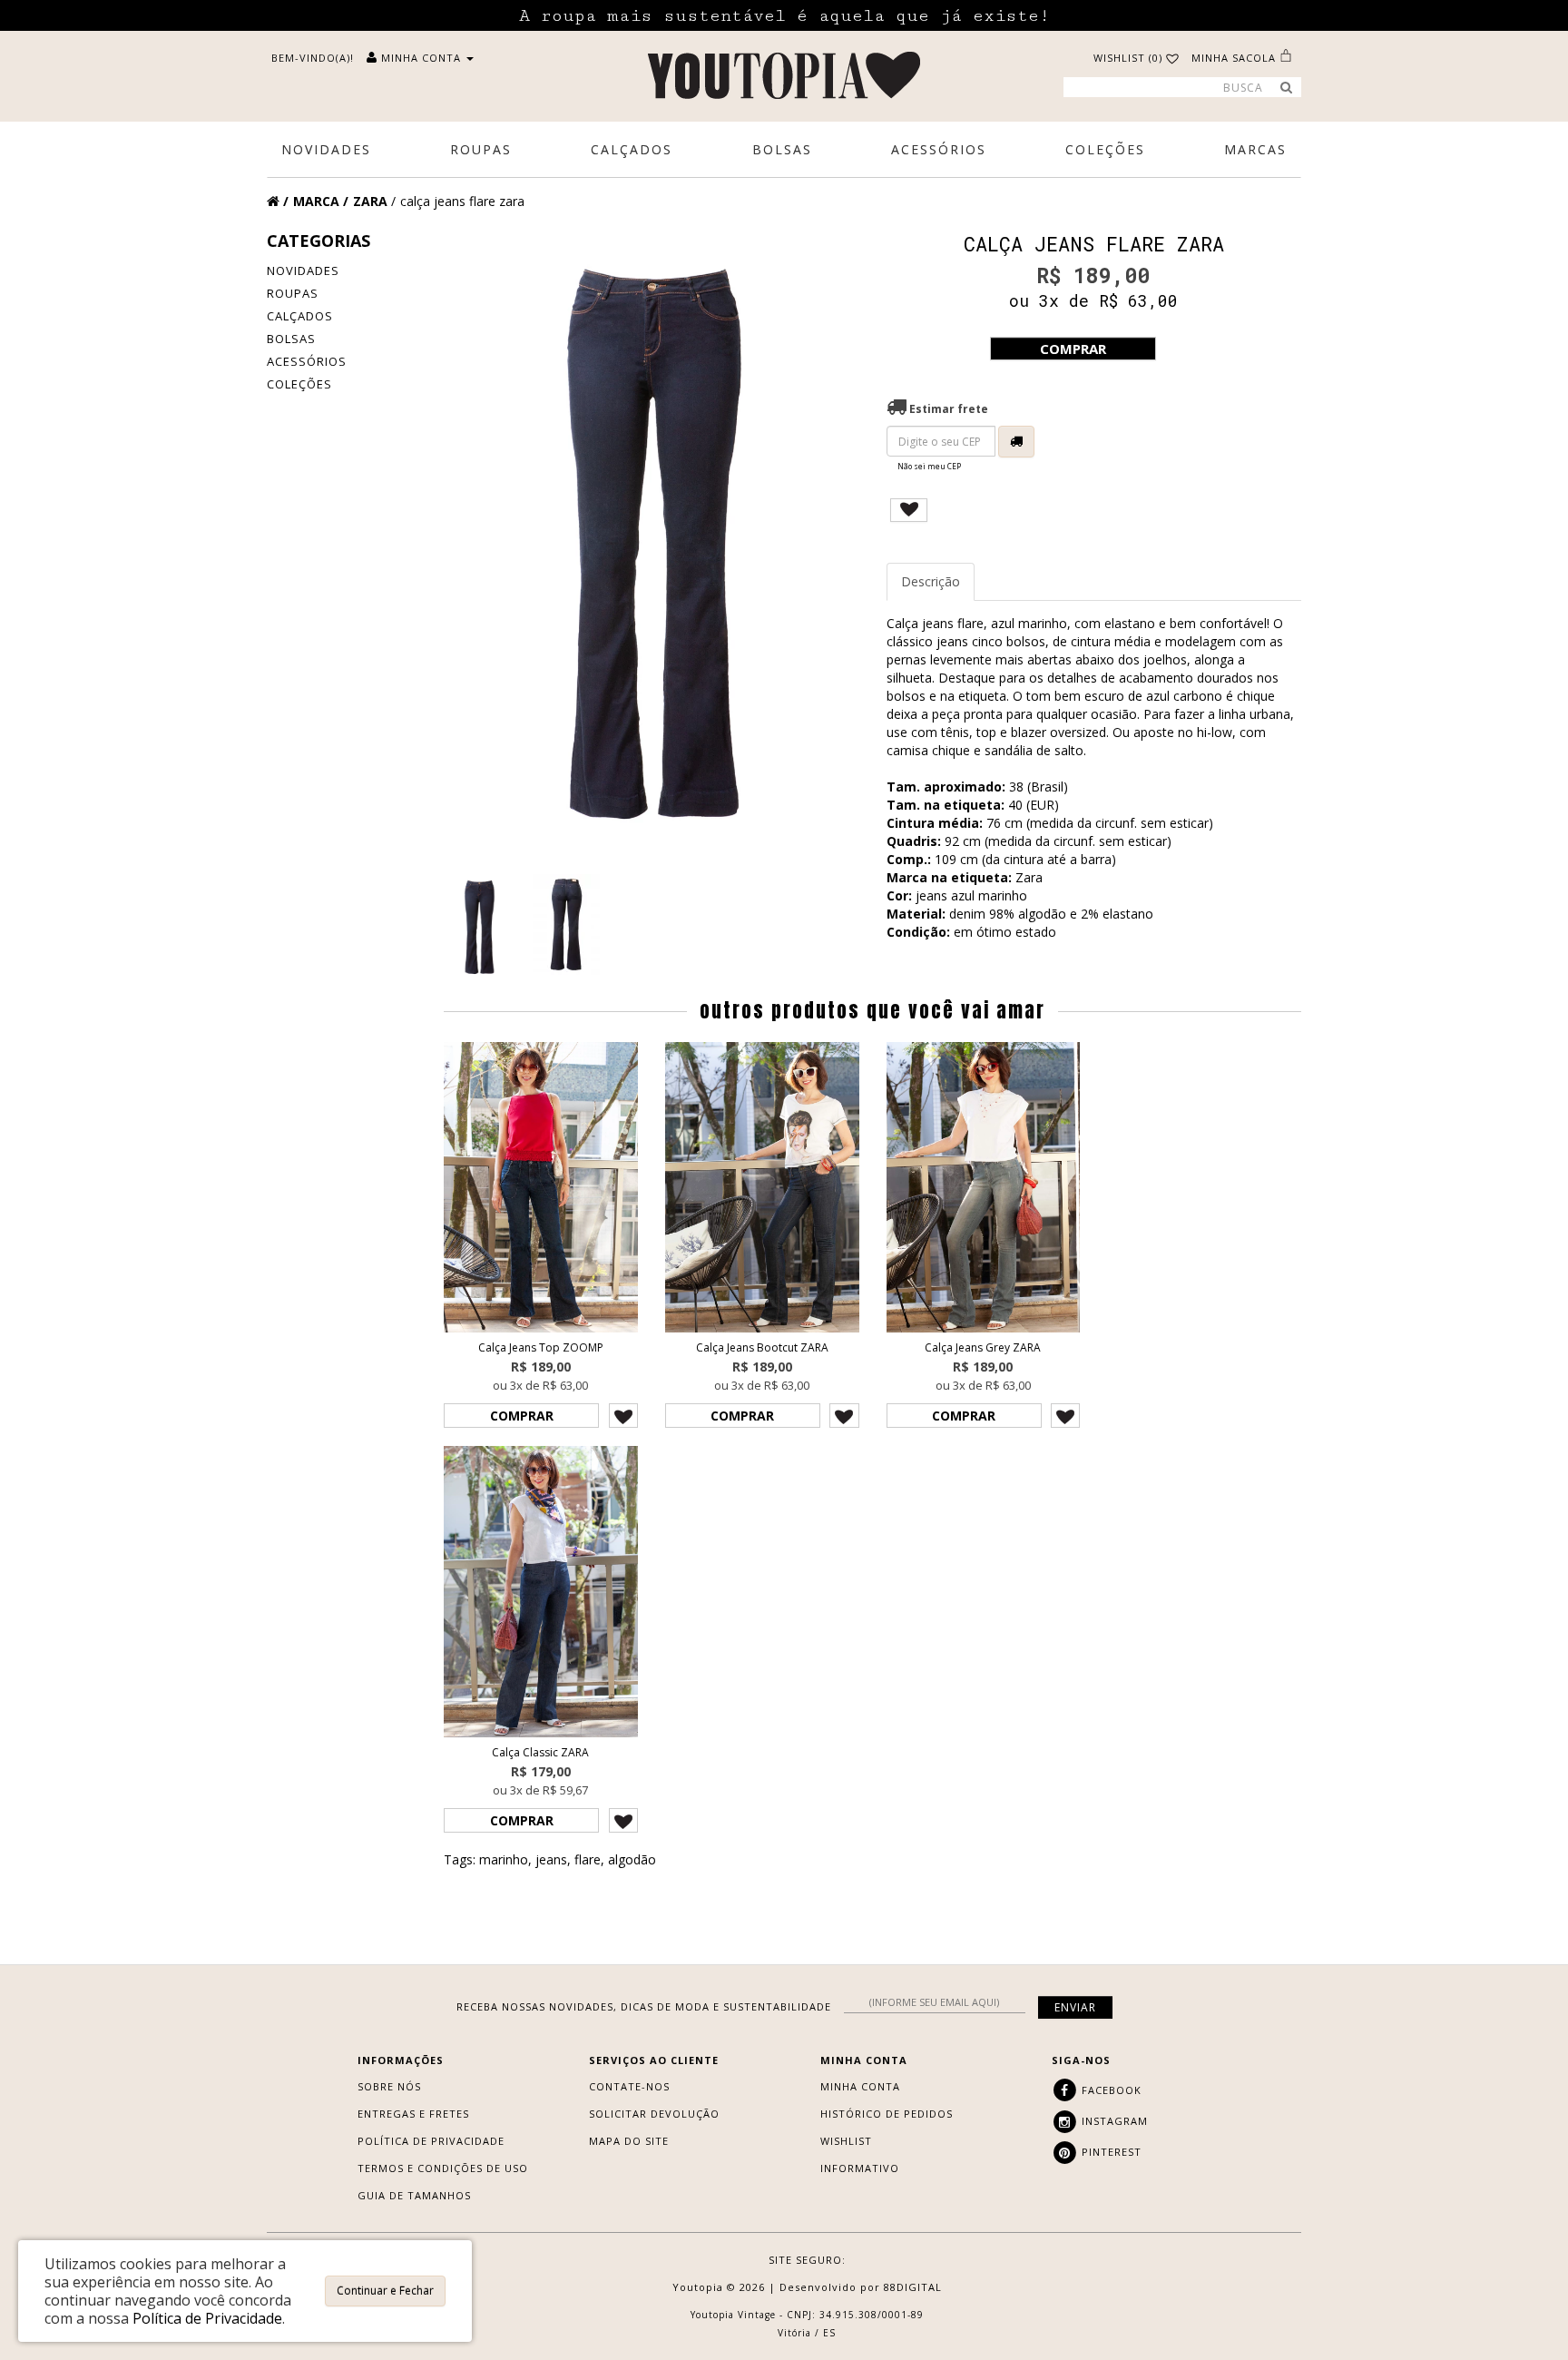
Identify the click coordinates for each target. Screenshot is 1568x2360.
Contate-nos (629, 2086)
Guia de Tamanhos (414, 2195)
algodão (632, 1859)
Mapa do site (629, 2141)
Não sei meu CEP (929, 466)
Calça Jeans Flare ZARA (462, 201)
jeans (551, 1859)
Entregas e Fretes (413, 2114)
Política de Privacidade (431, 2141)
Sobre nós (389, 2086)
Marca (316, 201)
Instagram (1113, 2121)
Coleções (299, 384)
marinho (504, 1859)
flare (588, 1859)
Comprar (1073, 349)
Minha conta (860, 2086)
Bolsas (291, 339)
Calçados (300, 316)
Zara (370, 201)
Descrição (931, 581)
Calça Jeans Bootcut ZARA (762, 1347)
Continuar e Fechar (385, 2291)
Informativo (860, 2168)
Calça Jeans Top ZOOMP (541, 1347)
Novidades (303, 270)
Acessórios (307, 361)
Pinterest (1110, 2152)
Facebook (1110, 2090)
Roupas (293, 293)
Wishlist (846, 2141)
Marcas (1255, 149)
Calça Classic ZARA (540, 1752)
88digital (913, 2287)
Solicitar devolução (654, 2114)
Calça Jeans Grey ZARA (983, 1347)
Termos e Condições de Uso (443, 2168)
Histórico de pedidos (887, 2114)
